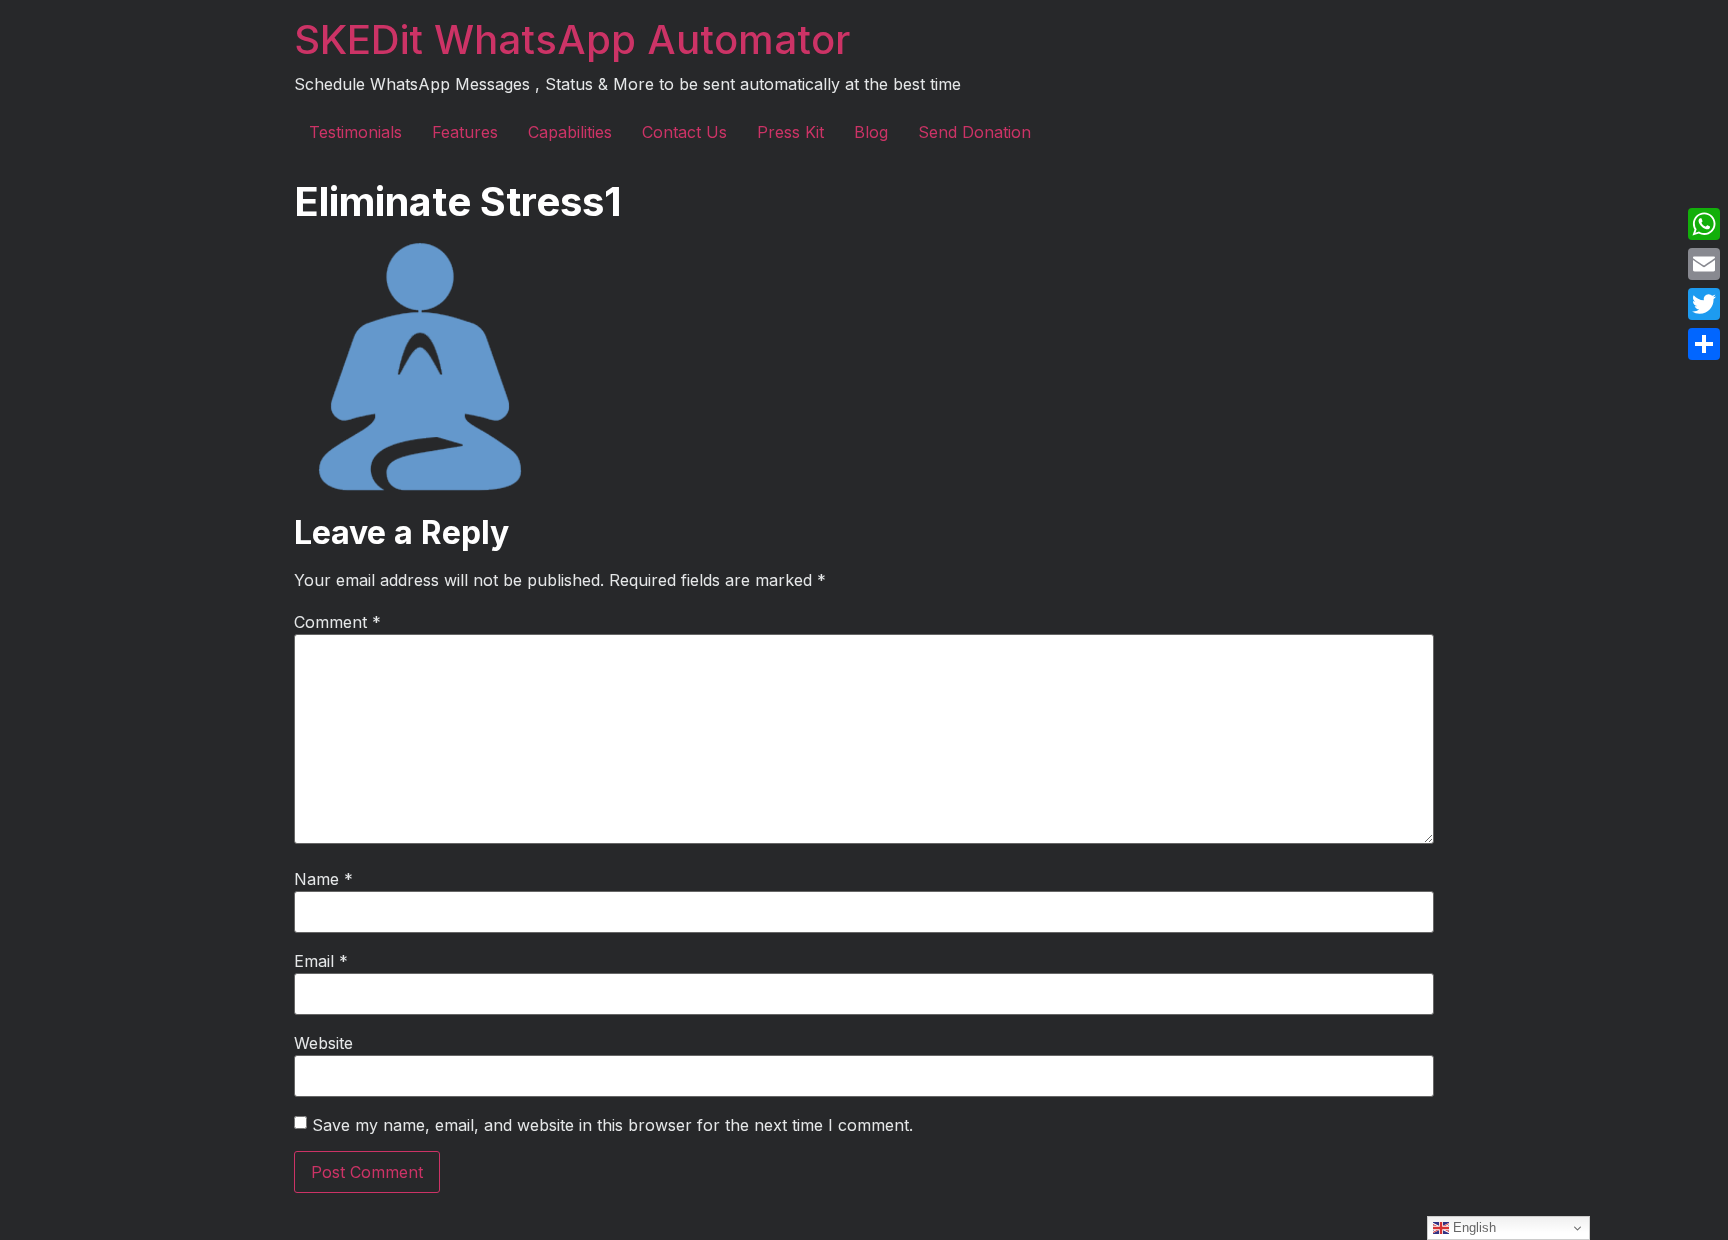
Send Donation (974, 132)
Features (465, 132)
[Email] (1704, 264)
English (1472, 1227)
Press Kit (790, 132)
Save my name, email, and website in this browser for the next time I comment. (612, 1125)
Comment (337, 622)
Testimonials (355, 132)
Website (323, 1043)
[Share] (1704, 344)
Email (321, 961)
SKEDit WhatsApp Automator (572, 39)
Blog (871, 132)
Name (323, 879)
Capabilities (570, 132)
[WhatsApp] (1704, 224)
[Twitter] (1704, 304)
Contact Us (684, 132)
